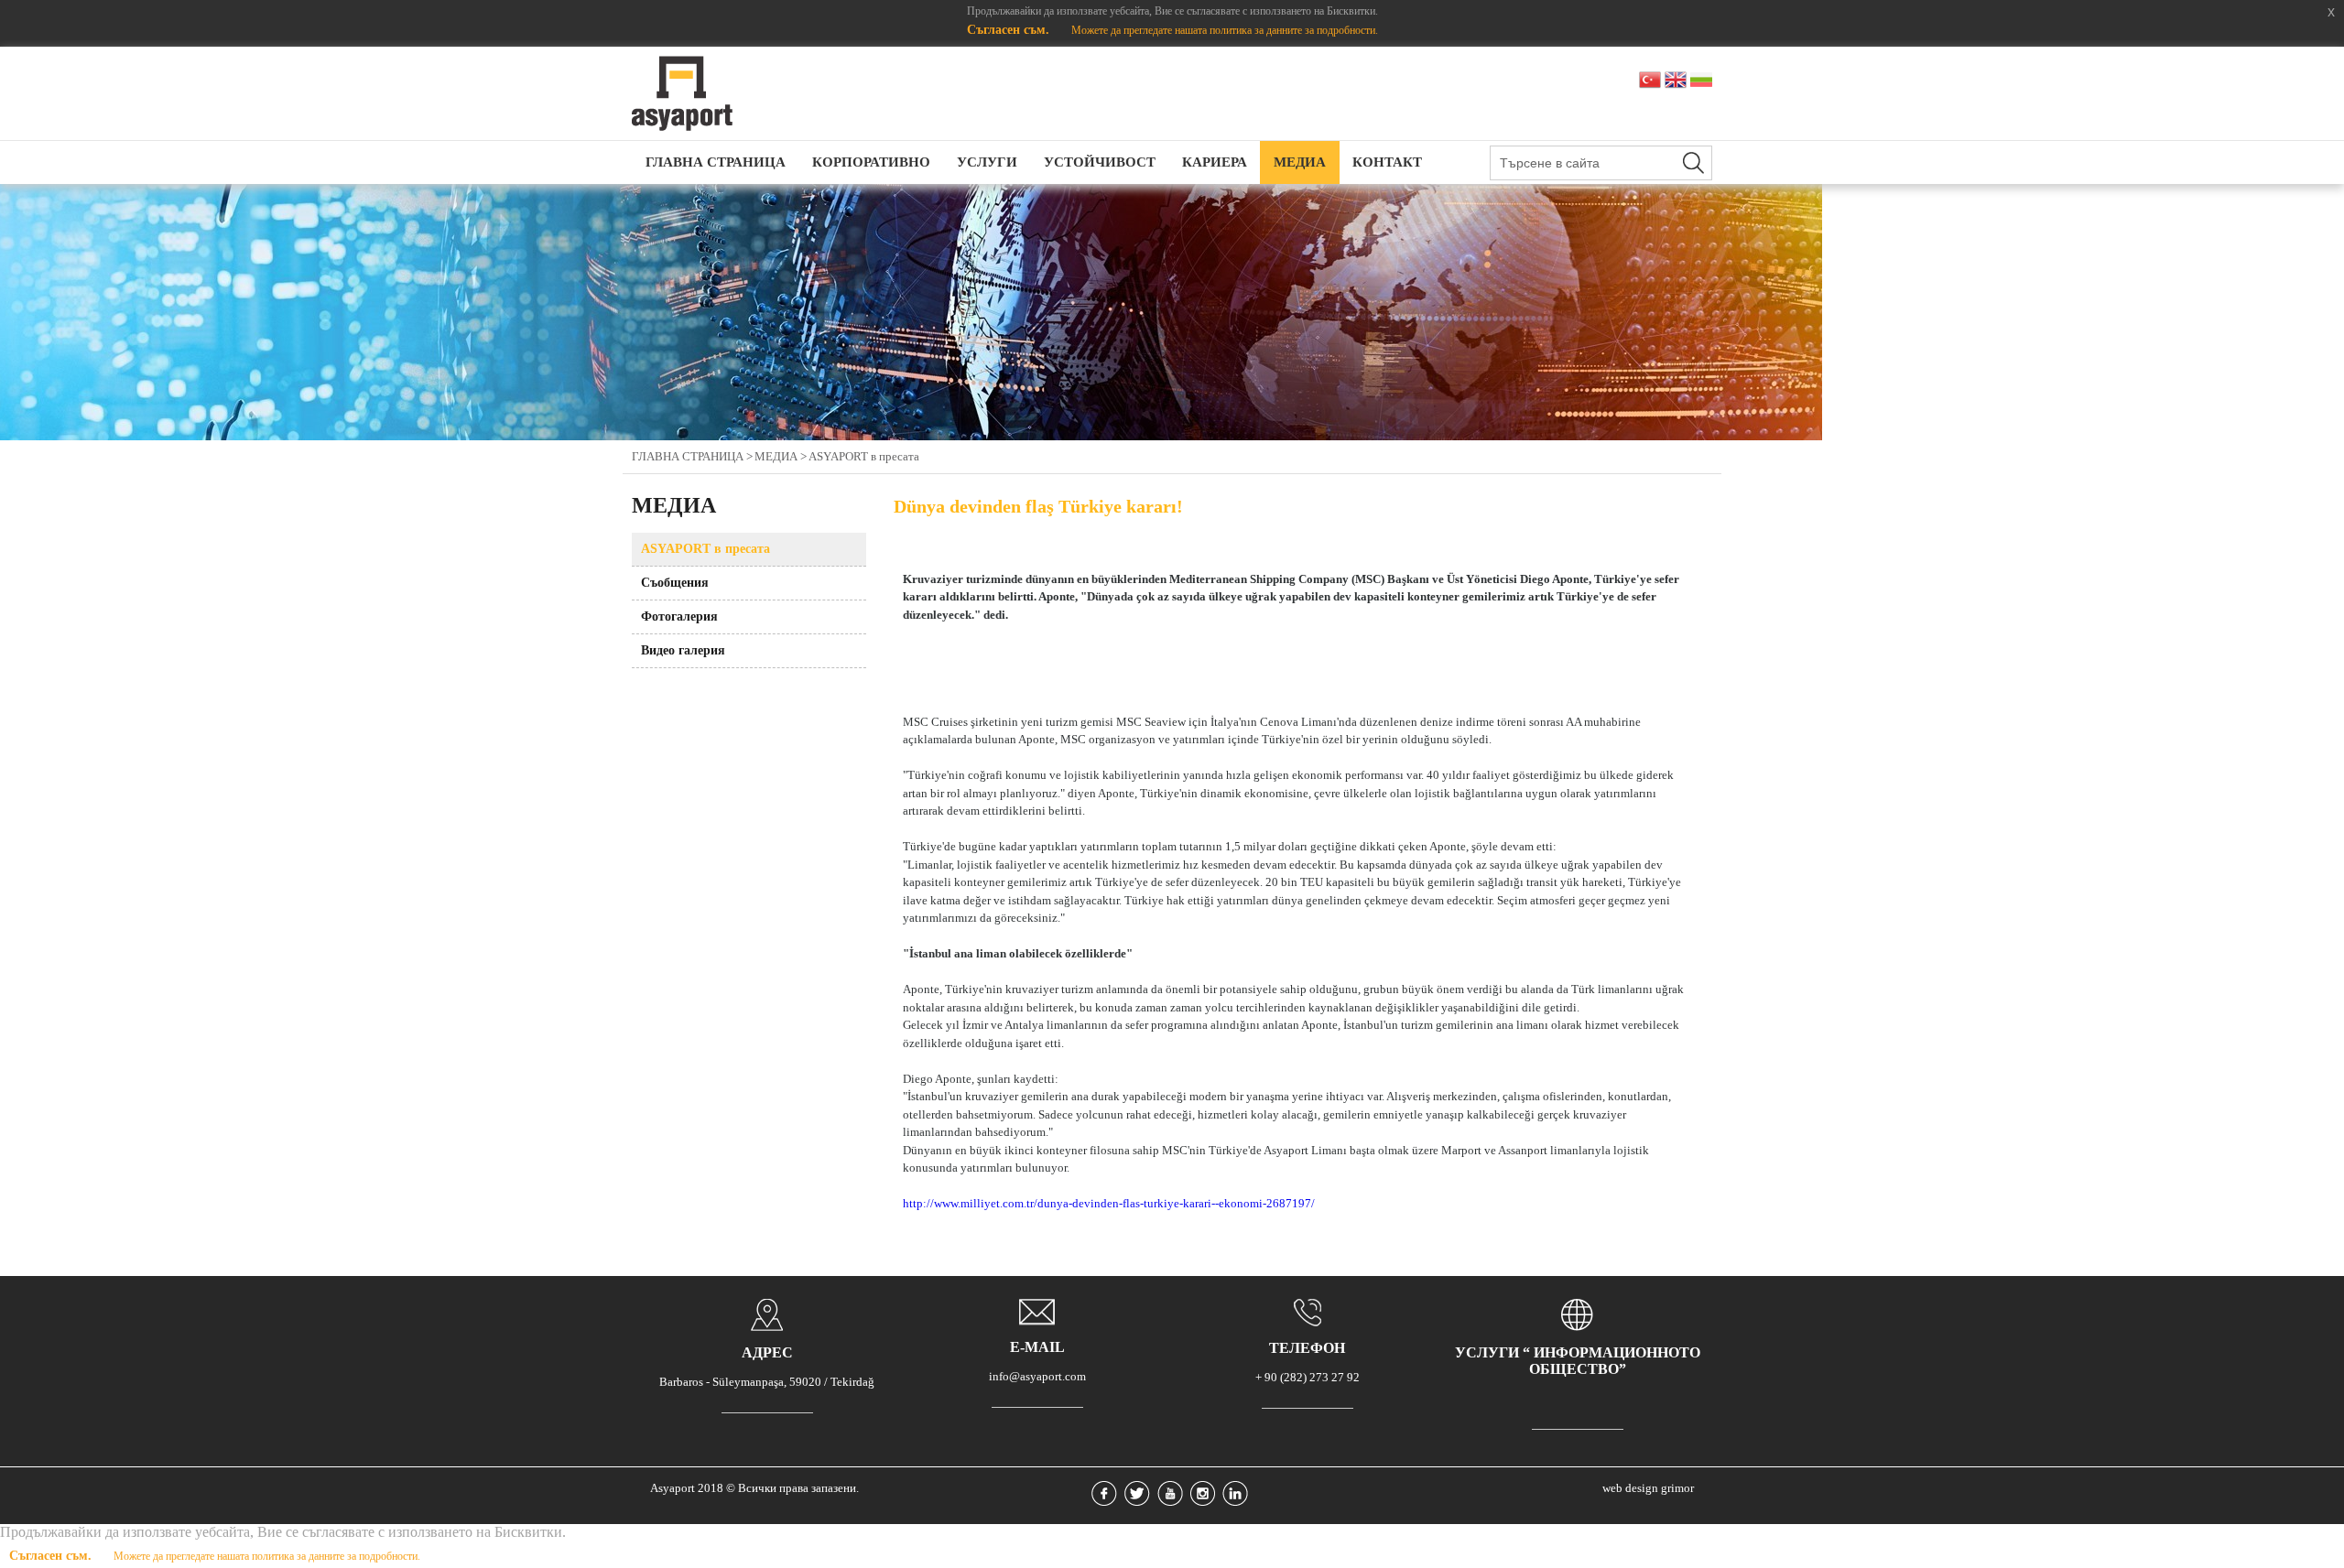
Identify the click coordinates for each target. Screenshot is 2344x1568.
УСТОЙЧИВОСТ (1100, 162)
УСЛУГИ (987, 162)
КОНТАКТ (1387, 162)
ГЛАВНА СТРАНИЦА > (692, 456)
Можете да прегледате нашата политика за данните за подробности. (1225, 30)
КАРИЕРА (1215, 162)
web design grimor (1648, 1488)
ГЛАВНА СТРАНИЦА (716, 162)
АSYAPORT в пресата (864, 456)
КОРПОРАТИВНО (871, 162)
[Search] (1693, 163)
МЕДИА (1300, 162)
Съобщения (675, 583)
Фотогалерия (679, 616)
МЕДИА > (781, 456)
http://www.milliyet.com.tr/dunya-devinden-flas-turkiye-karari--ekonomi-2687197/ (1109, 1203)
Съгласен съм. (1010, 30)
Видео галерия (683, 650)
